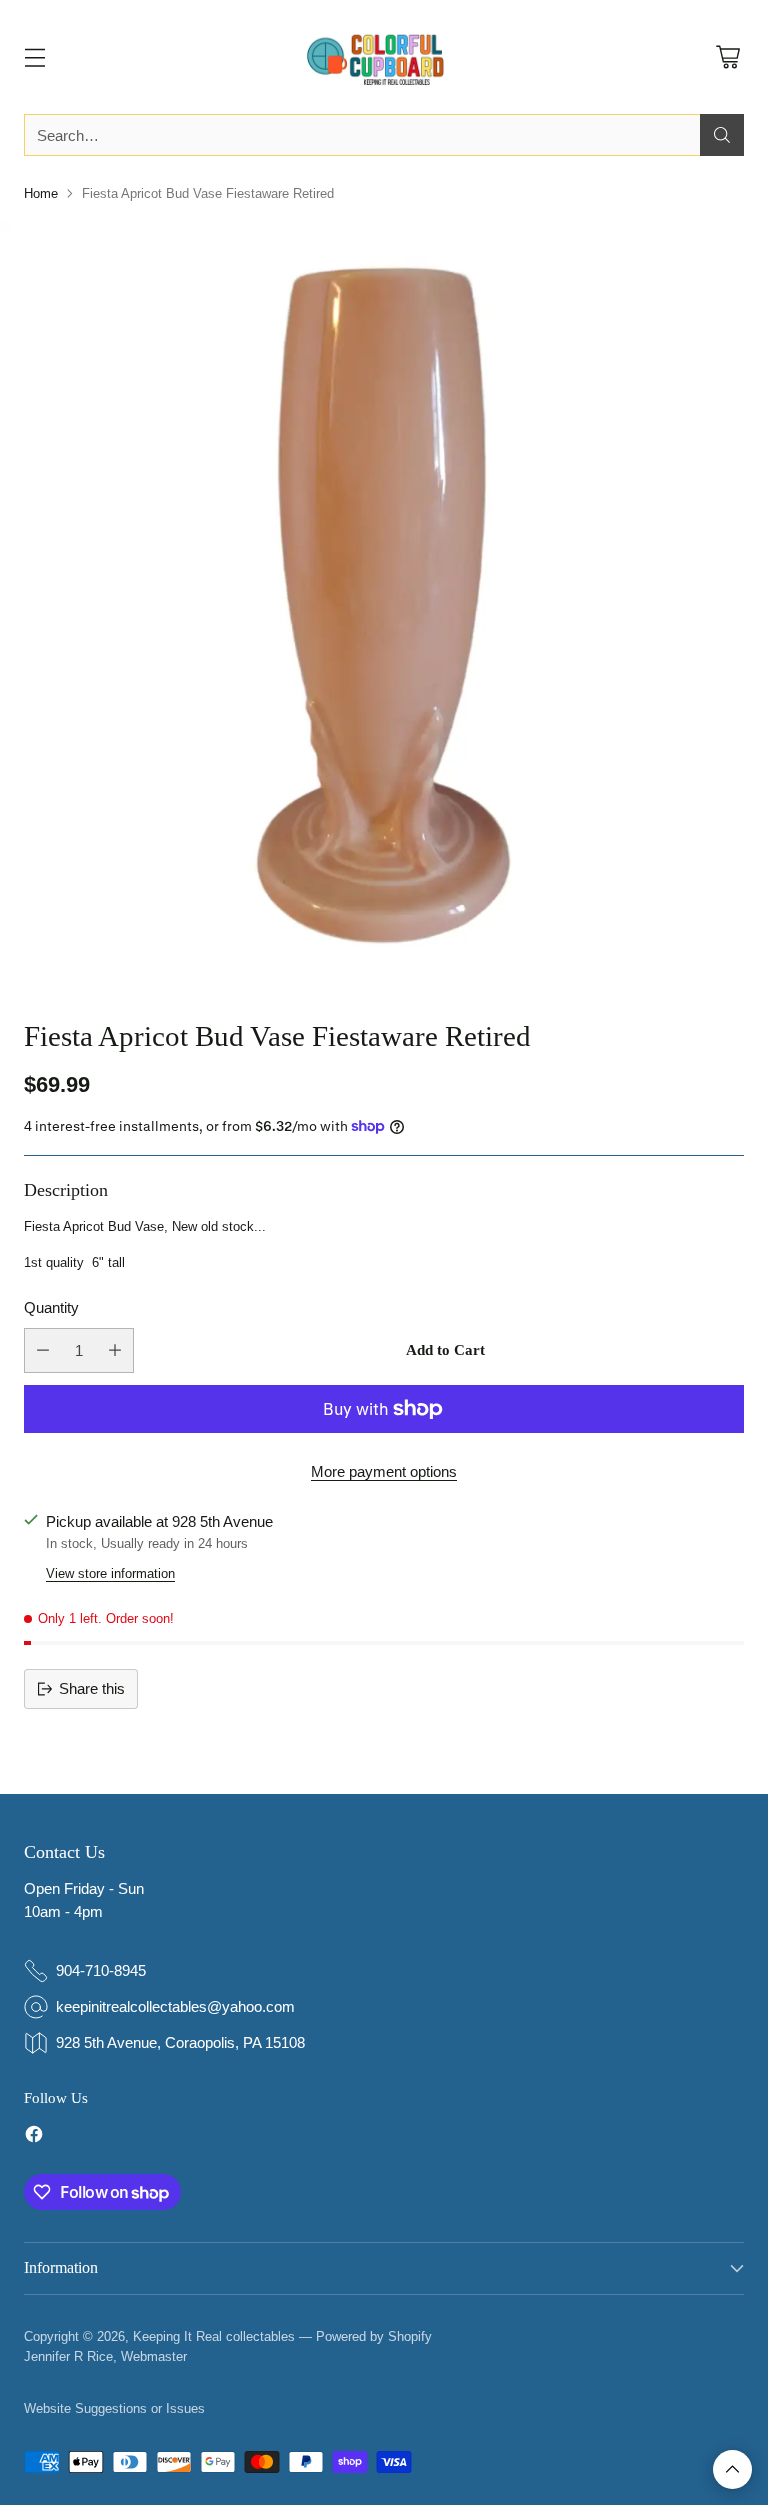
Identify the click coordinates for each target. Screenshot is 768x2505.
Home (41, 193)
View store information (110, 1573)
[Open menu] (34, 57)
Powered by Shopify (374, 2336)
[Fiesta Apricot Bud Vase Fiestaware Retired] (384, 604)
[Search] (722, 135)
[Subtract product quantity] (43, 1350)
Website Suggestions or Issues (114, 2408)
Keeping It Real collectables (214, 2336)
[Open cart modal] (727, 57)
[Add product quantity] (115, 1350)
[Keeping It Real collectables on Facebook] (34, 2137)
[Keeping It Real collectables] (384, 57)
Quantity (51, 1307)
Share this (92, 1688)
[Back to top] (732, 2469)
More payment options (384, 1471)
